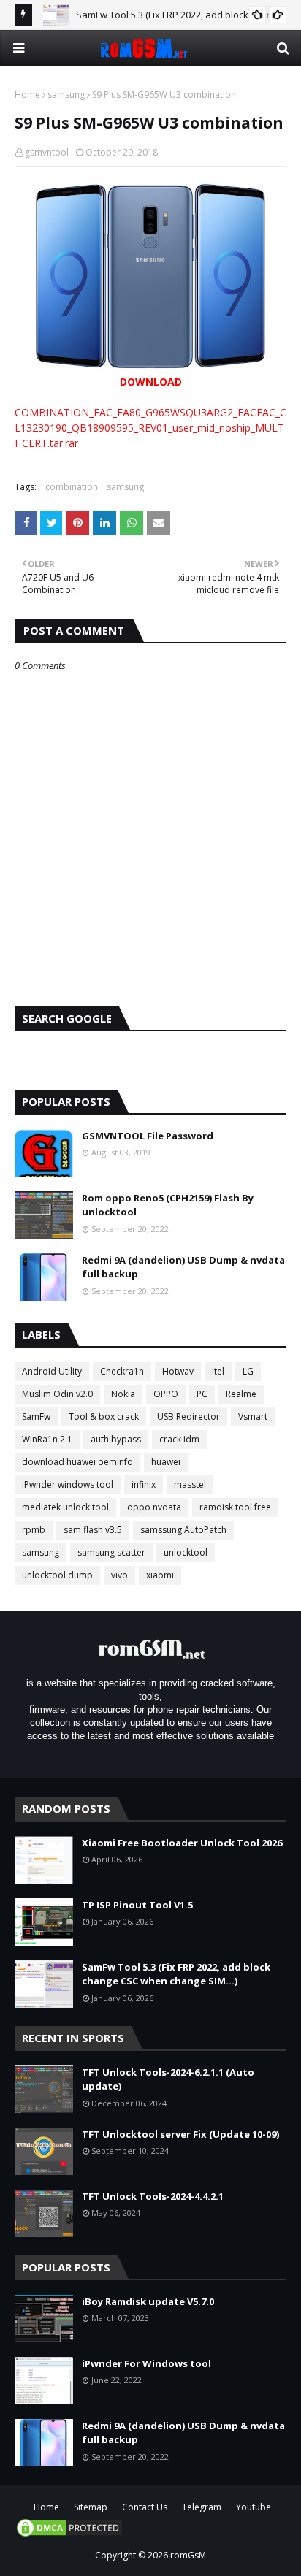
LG (248, 1371)
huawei (166, 1462)
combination (72, 487)
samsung (66, 95)
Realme (241, 1394)
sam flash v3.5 (93, 1530)
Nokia (123, 1394)
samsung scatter (111, 1552)
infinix (144, 1484)
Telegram (202, 2507)
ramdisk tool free (235, 1507)
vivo (119, 1575)
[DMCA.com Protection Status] (69, 2535)
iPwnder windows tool (68, 1484)
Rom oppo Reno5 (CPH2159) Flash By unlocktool (168, 1205)
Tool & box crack (104, 1417)
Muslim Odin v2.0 (57, 1394)
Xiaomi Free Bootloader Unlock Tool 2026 (182, 1843)
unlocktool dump (57, 1575)
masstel (190, 1484)
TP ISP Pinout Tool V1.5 (137, 1905)
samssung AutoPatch (183, 1530)
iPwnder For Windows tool (146, 2363)
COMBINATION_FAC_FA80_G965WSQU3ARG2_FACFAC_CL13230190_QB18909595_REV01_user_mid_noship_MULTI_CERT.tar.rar (150, 428)
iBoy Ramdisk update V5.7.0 (148, 2301)
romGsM (188, 2555)
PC (202, 1394)
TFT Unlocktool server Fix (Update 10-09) (180, 2134)
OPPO (166, 1394)
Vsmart (253, 1417)
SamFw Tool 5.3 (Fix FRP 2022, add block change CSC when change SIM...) (176, 1974)
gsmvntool (47, 152)
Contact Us (145, 2507)
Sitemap (91, 2507)
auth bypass (116, 1439)
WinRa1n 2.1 (47, 1439)
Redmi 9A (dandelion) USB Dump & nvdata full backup (183, 1267)
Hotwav (178, 1371)
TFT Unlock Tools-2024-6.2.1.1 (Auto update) (168, 2079)
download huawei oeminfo (77, 1462)
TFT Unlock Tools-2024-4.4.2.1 (153, 2196)
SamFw (36, 1417)
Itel (218, 1371)
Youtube (254, 2507)
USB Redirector (188, 1417)
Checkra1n (122, 1371)
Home (27, 95)
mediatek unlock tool (65, 1507)
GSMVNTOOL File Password (148, 1136)
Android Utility (52, 1371)
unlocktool (186, 1552)
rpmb (34, 1530)
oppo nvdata (154, 1507)
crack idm (179, 1439)
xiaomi (160, 1575)
